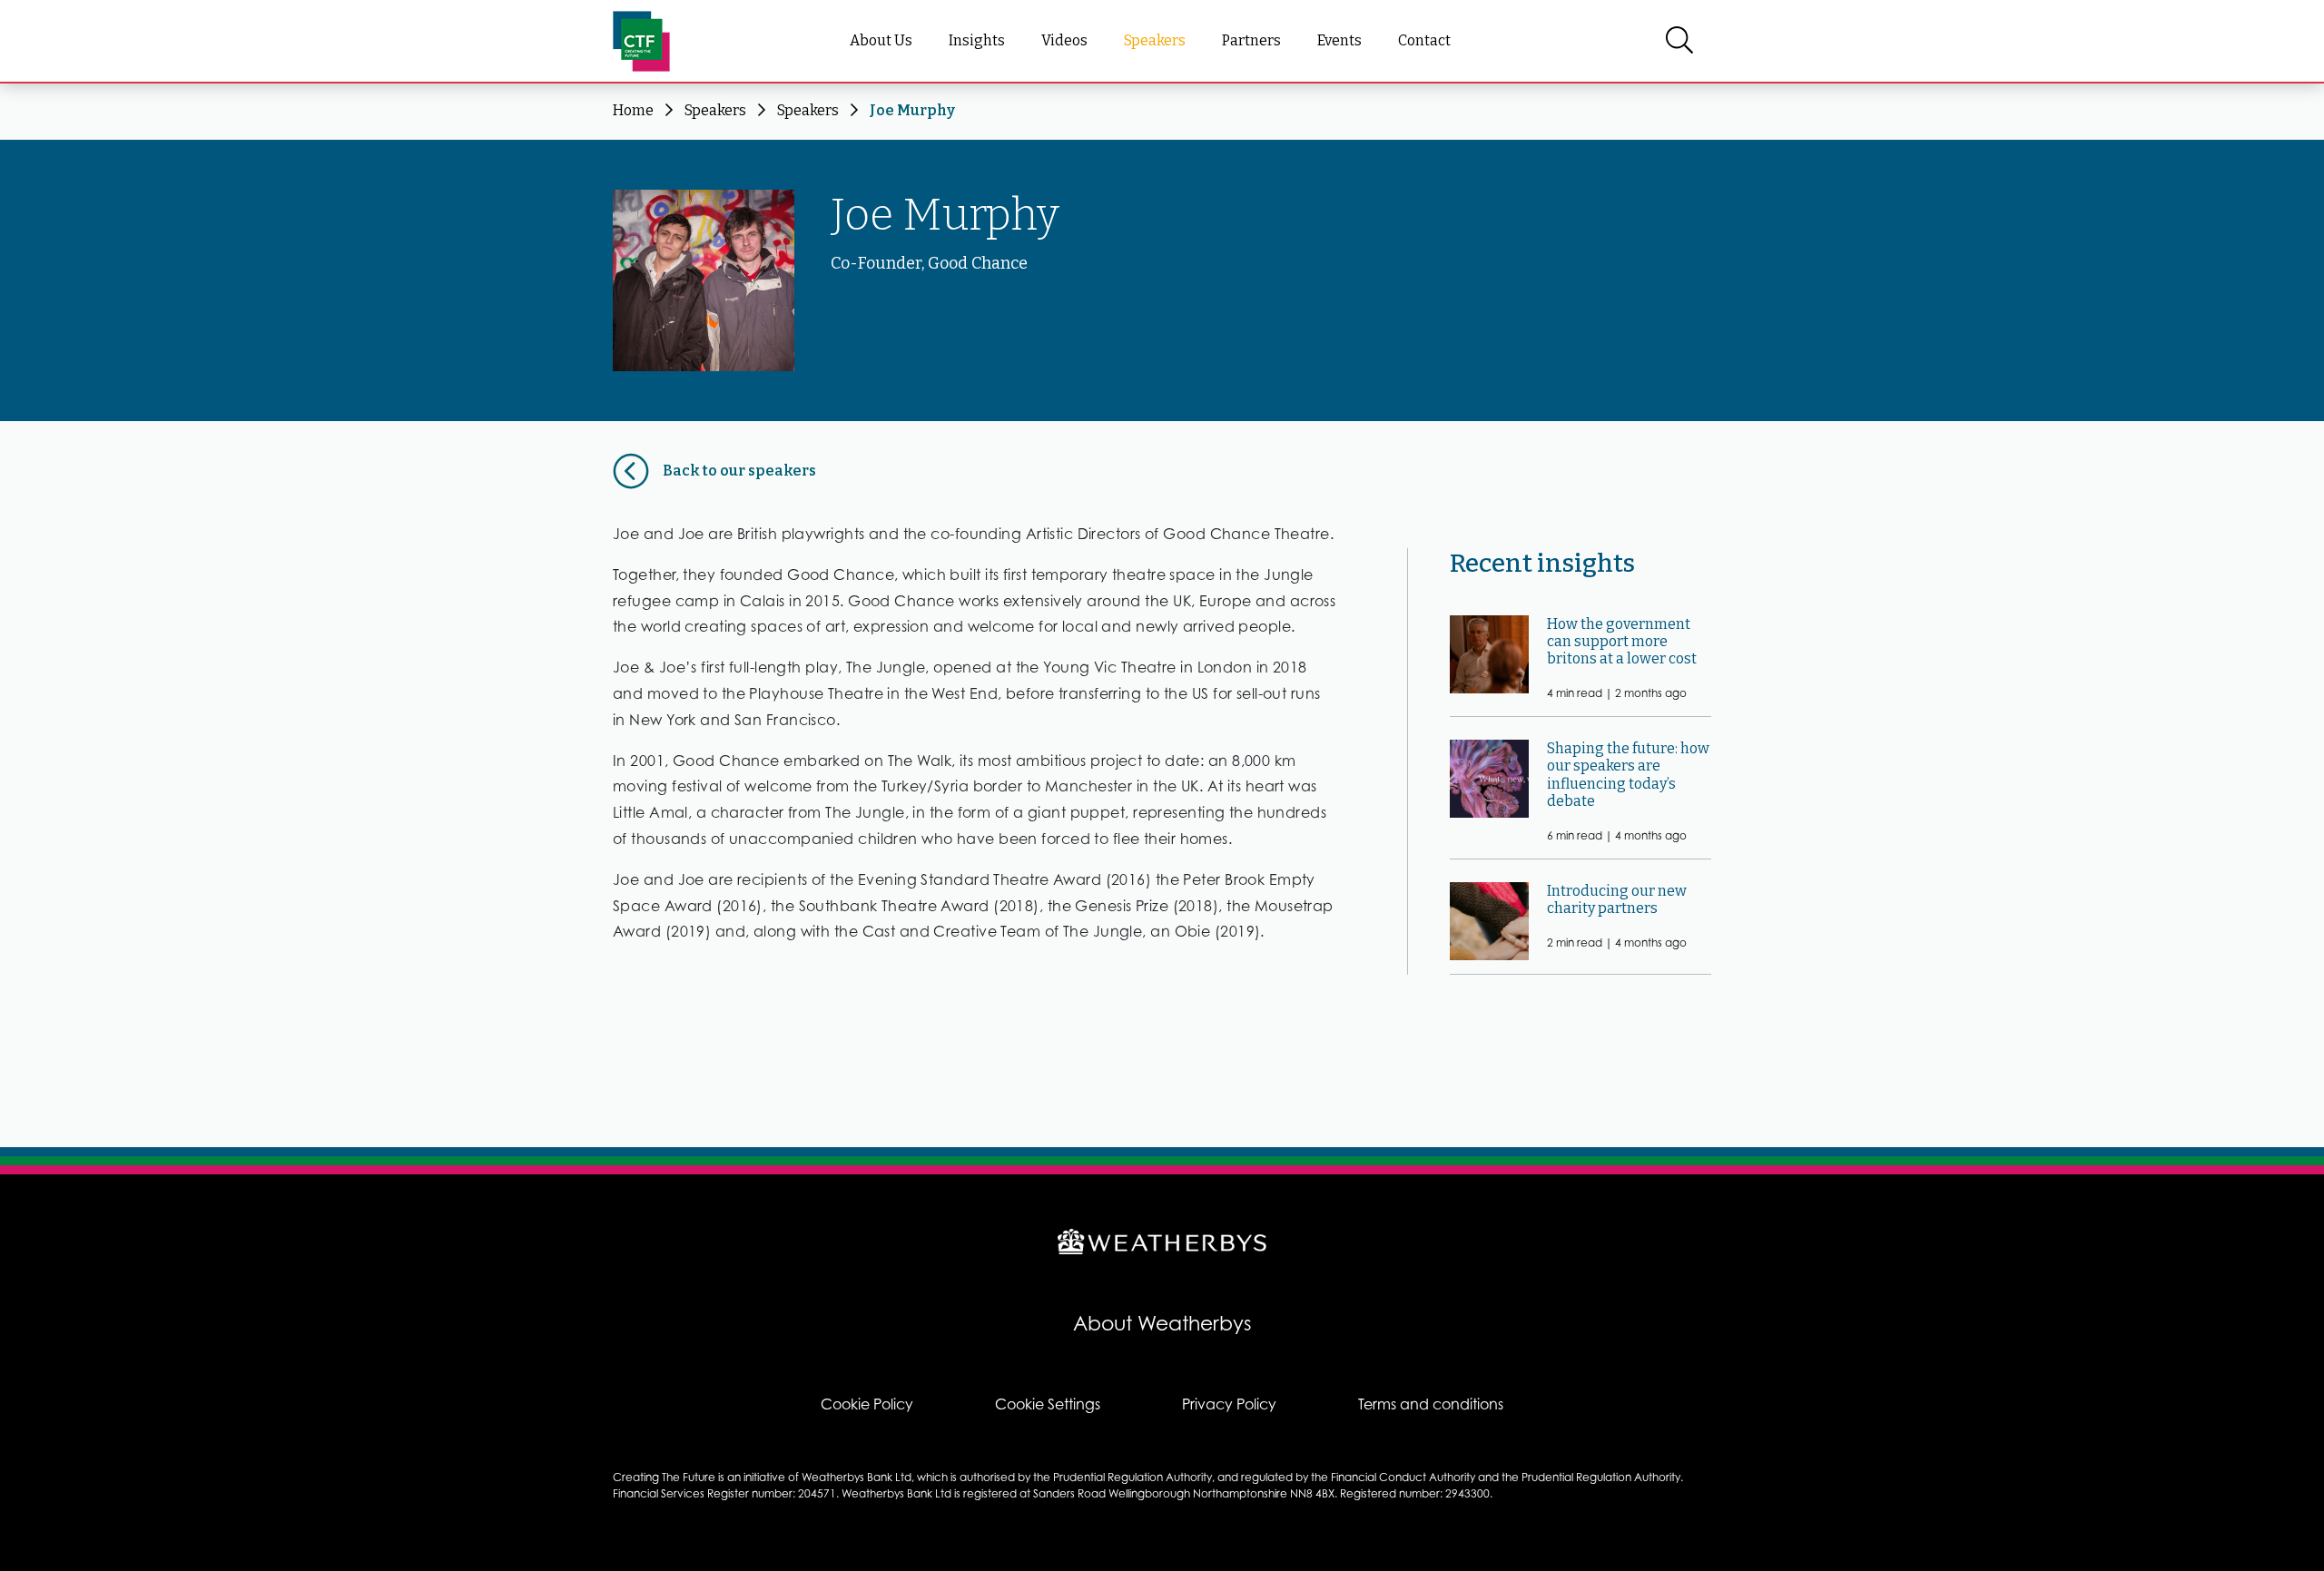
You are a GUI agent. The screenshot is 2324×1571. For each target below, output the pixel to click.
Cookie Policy (867, 1404)
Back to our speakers (739, 471)
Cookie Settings (1048, 1404)
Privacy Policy (1229, 1404)
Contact (1424, 40)
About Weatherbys (1162, 1323)
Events (1339, 40)
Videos (1064, 40)
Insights (977, 40)
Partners (1251, 40)
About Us (881, 40)
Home (633, 110)
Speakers (1155, 40)
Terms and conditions (1431, 1404)
